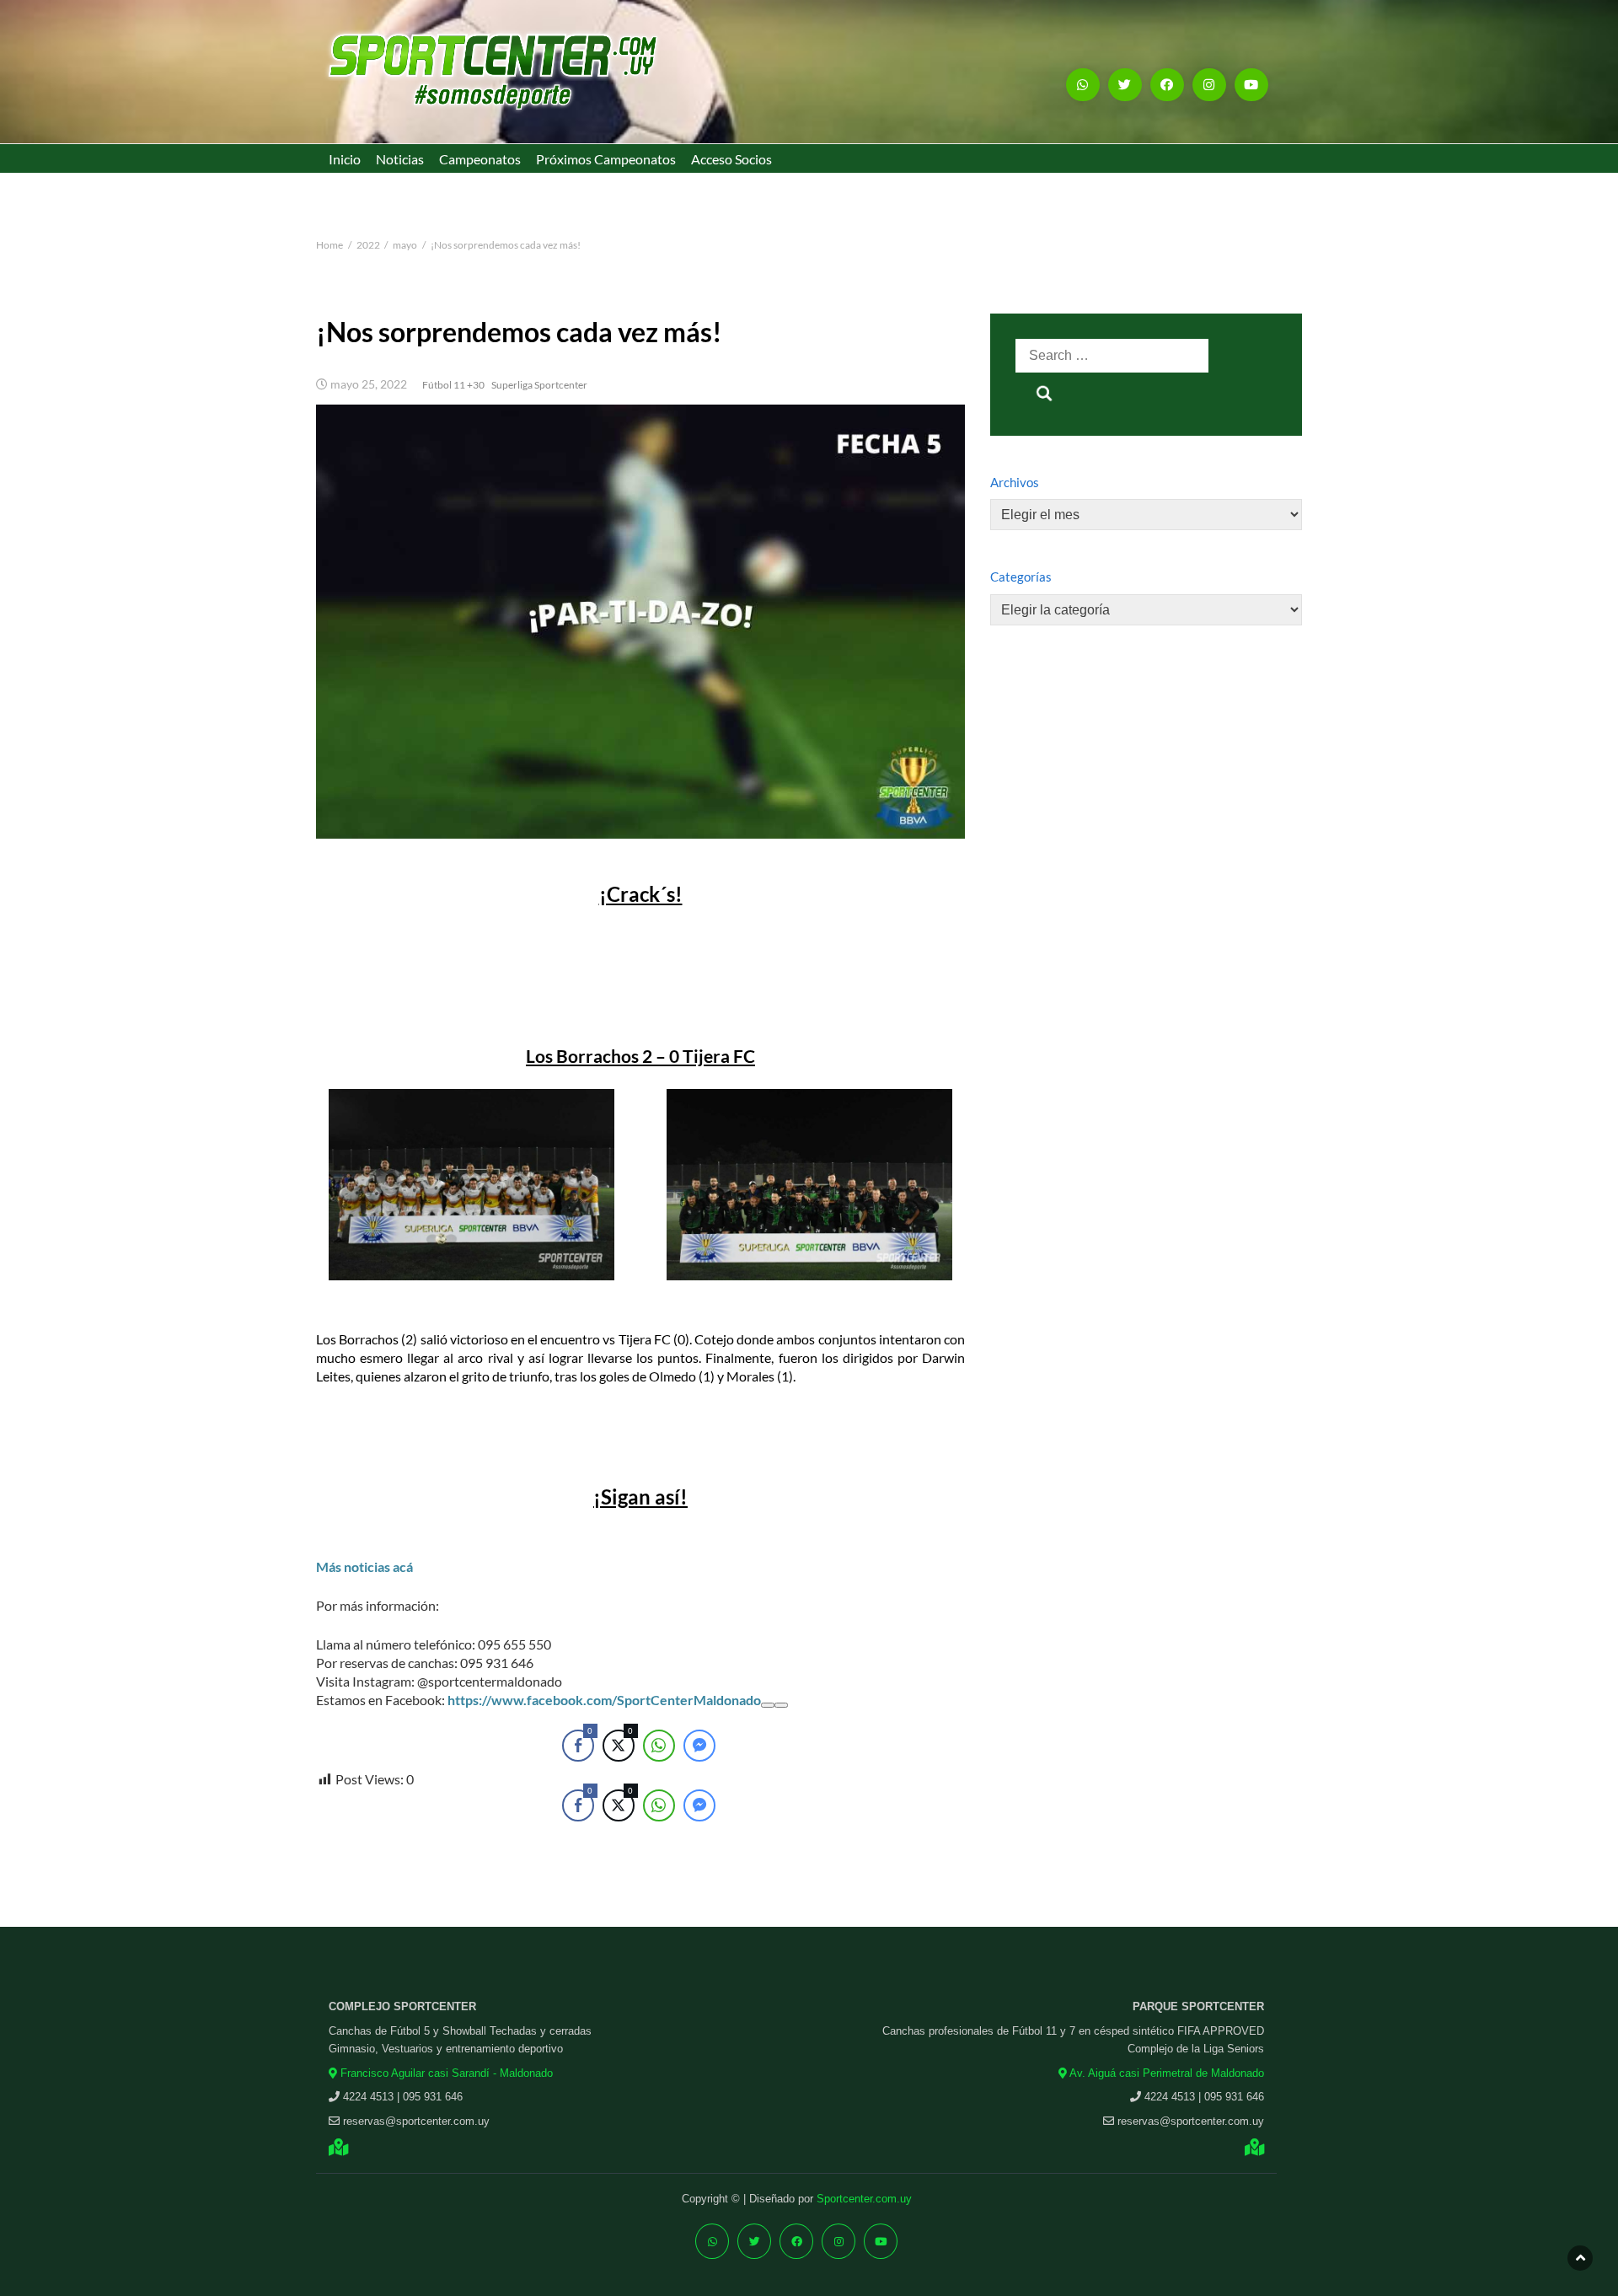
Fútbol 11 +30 (453, 385)
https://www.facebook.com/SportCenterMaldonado (604, 1700)
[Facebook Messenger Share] (699, 1805)
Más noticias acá (364, 1566)
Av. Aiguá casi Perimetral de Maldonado (1165, 2073)
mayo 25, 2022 (369, 384)
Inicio (345, 159)
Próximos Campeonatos (606, 159)
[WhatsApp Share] (659, 1805)
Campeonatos (480, 159)
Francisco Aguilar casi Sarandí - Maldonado (445, 2073)
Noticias (400, 159)
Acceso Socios (731, 159)
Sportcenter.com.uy (864, 2199)
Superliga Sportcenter (539, 385)
